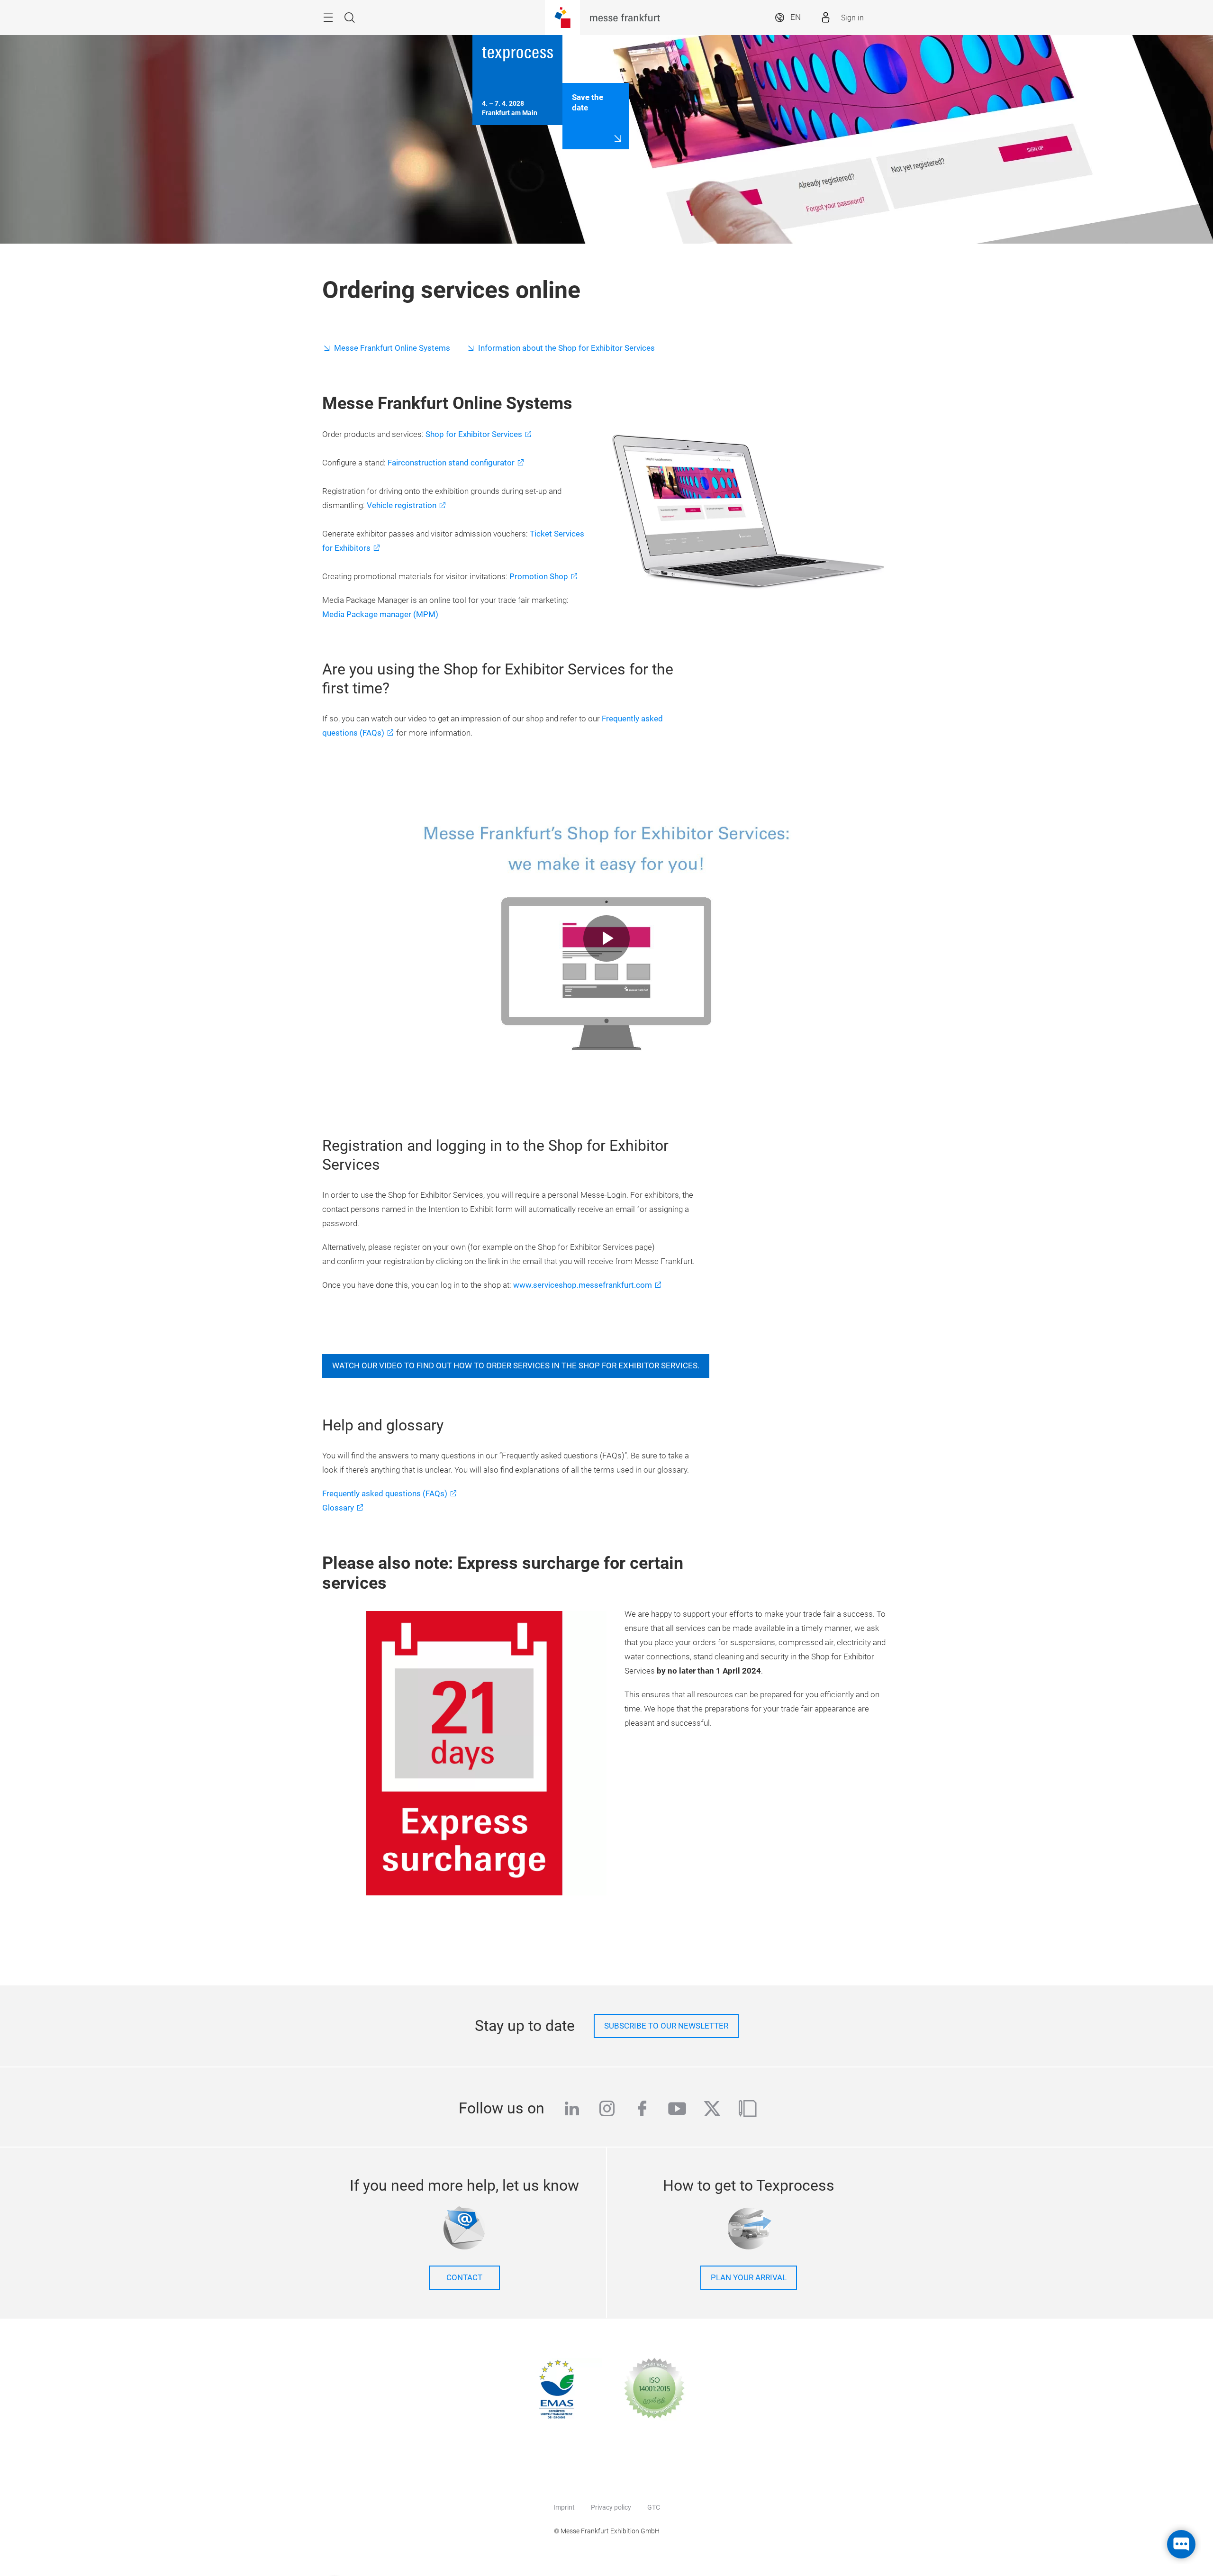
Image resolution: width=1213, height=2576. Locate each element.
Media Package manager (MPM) (380, 614)
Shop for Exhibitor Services (474, 434)
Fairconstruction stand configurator (451, 463)
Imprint (564, 2507)
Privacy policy (611, 2507)
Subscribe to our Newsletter (666, 2026)
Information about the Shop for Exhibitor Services (566, 348)
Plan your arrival (749, 2278)
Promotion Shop (539, 577)
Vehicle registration (402, 505)
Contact (464, 2278)
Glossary (338, 1508)
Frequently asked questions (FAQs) (385, 1494)
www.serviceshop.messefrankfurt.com (583, 1285)
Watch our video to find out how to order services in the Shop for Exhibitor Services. (516, 1366)
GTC (654, 2507)
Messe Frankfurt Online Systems (392, 348)
